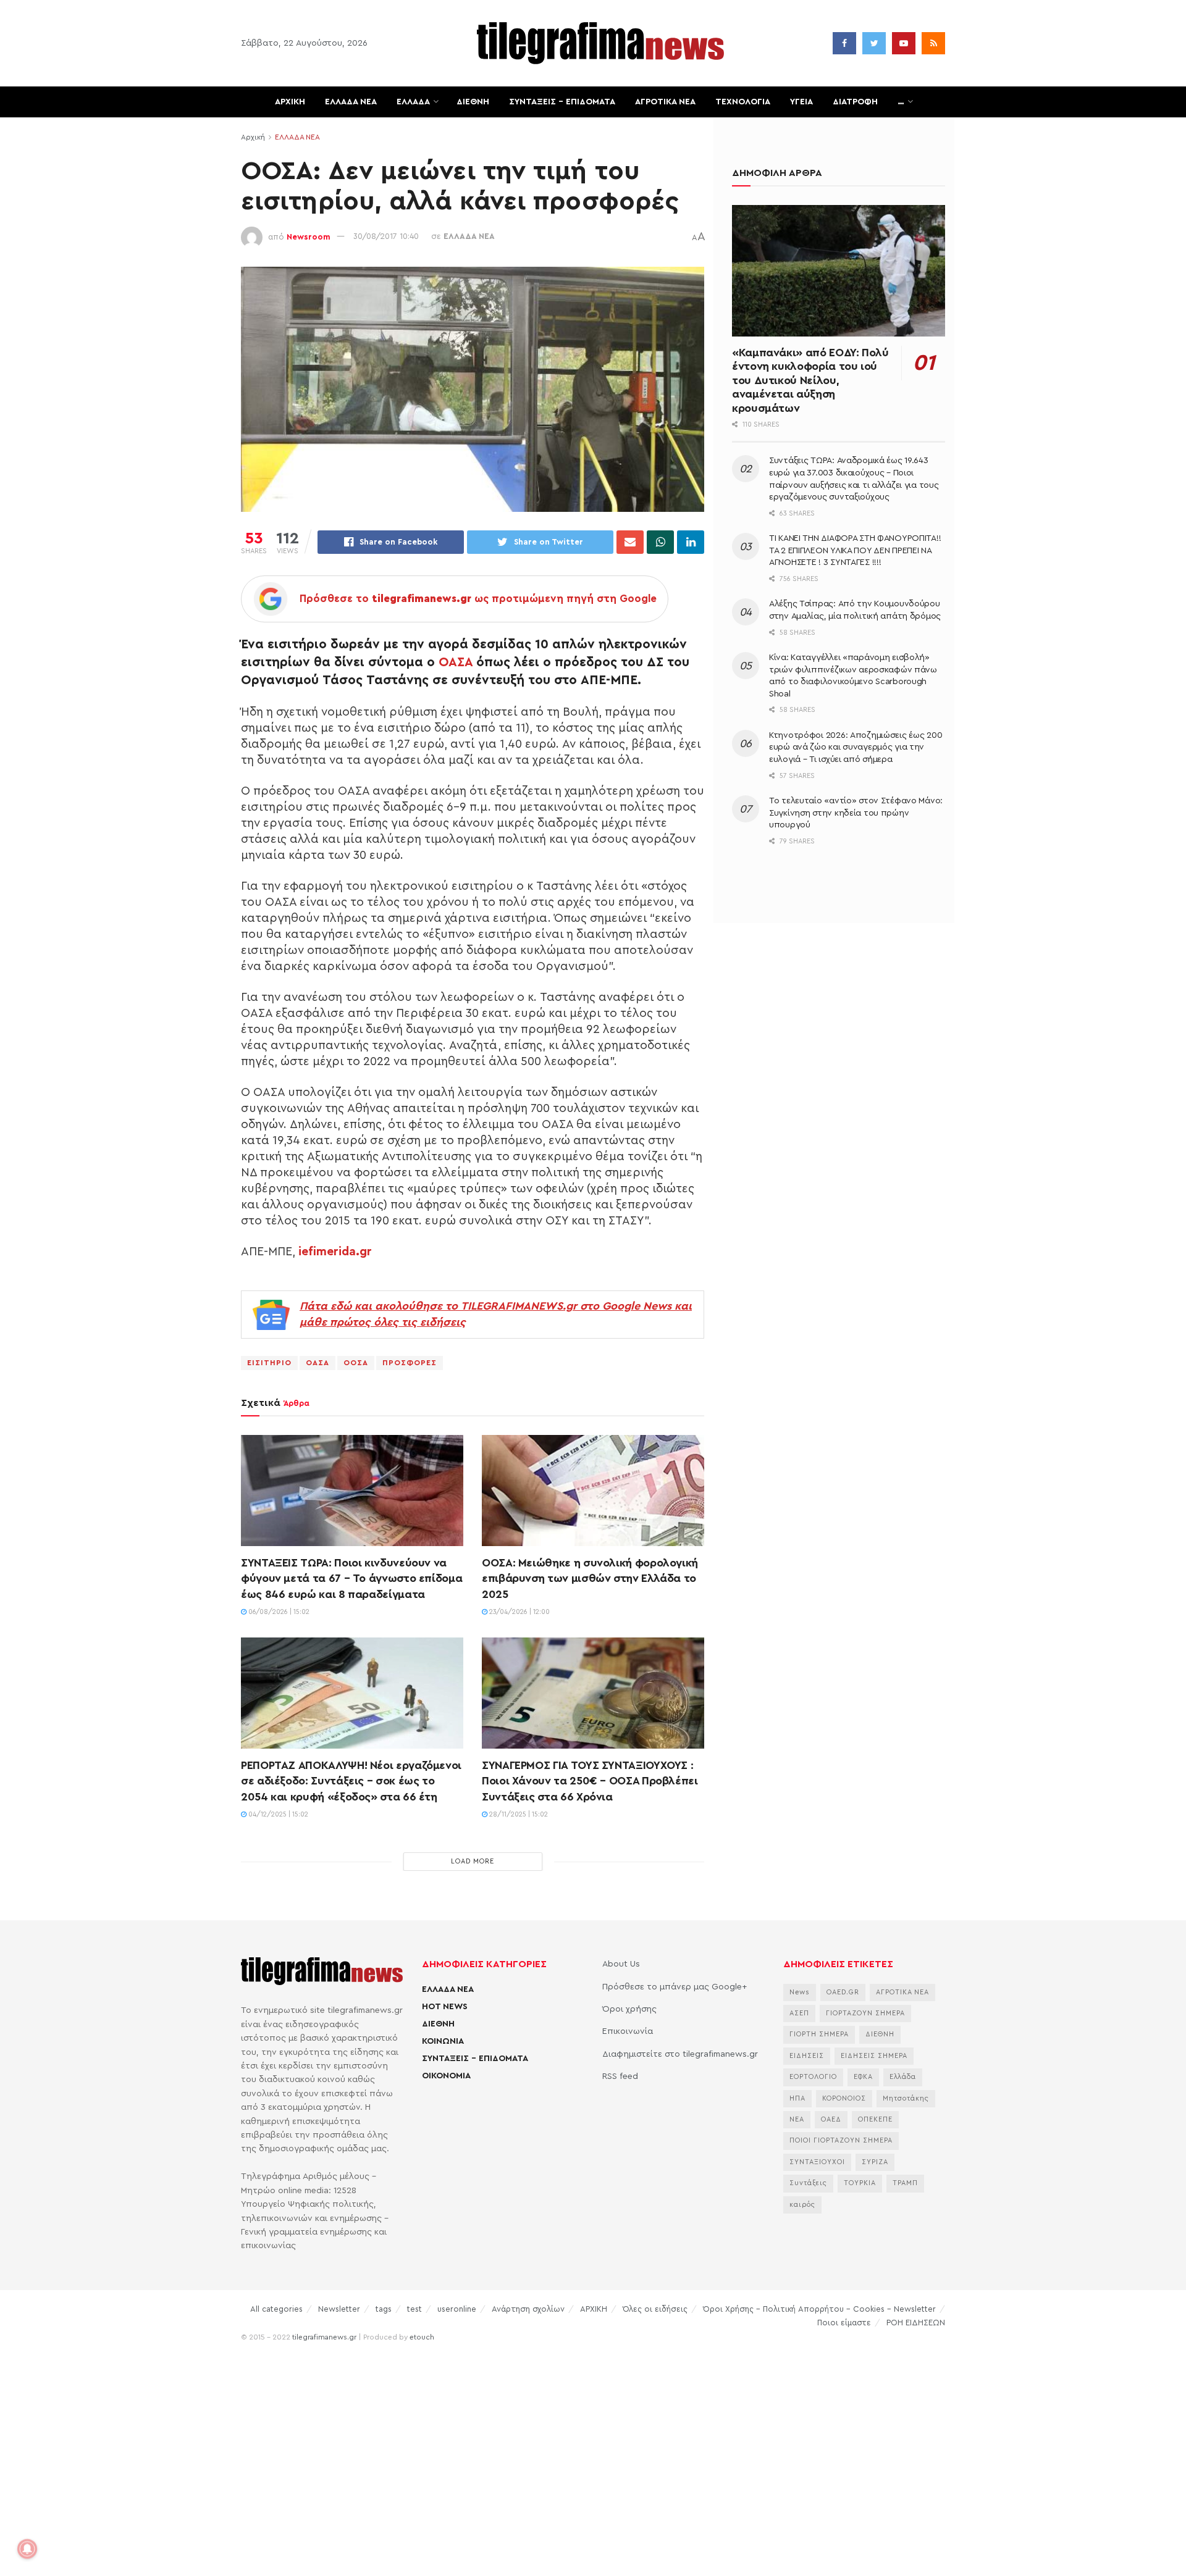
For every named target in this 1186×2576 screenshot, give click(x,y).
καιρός (802, 2205)
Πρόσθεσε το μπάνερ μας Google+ (675, 1987)
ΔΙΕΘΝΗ (473, 102)
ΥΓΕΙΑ (801, 102)
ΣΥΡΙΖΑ (875, 2162)
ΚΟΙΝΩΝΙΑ (443, 2041)
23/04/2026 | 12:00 (519, 1612)
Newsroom (309, 236)
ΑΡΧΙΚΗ (290, 102)
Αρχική (253, 137)
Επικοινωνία (628, 2031)
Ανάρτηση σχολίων (528, 2309)
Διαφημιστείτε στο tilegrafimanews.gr (680, 2054)
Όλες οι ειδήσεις (655, 2309)
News (800, 1992)
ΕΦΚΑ (863, 2077)
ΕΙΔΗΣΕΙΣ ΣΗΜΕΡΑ (874, 2056)
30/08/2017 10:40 (386, 236)
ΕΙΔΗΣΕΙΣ (807, 2056)
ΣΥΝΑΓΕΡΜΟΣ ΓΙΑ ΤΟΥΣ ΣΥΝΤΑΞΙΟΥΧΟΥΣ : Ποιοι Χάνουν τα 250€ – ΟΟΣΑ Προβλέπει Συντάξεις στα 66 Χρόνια (590, 1781)
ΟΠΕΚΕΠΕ (875, 2119)
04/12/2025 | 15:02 (277, 1814)
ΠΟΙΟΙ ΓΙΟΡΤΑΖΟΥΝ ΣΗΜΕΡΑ (841, 2140)
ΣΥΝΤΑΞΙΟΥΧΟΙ (817, 2162)
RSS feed (620, 2076)
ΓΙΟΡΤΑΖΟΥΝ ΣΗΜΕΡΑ (865, 2013)
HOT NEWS (445, 2007)
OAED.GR (843, 1992)
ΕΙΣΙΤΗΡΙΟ (269, 1363)
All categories (276, 2309)
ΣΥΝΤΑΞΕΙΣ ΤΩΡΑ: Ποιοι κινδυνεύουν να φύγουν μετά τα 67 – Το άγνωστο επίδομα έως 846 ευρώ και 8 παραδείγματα (351, 1578)
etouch (422, 2337)
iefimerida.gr (335, 1252)
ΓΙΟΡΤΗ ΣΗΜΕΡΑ (819, 2034)
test (414, 2309)
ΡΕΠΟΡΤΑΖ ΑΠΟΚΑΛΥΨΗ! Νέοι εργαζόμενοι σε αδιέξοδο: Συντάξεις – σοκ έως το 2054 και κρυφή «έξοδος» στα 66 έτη (351, 1781)
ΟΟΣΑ (356, 1363)
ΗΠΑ (797, 2098)
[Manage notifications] (27, 2549)
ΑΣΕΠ (799, 2013)
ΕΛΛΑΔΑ (413, 102)
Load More (473, 1861)
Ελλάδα (903, 2077)
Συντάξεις (808, 2183)
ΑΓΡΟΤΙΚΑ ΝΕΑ (665, 102)
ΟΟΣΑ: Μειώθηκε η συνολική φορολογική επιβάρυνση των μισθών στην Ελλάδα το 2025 (590, 1578)
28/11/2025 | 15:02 (518, 1814)
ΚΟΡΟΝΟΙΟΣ (844, 2098)
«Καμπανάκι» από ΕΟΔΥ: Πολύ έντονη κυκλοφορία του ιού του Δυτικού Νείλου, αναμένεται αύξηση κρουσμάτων (810, 380)
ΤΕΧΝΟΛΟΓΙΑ (743, 102)
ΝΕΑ (797, 2119)
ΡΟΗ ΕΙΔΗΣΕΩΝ (916, 2323)
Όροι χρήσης (629, 2009)
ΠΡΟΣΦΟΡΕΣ (410, 1363)
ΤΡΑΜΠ (905, 2183)
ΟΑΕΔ (831, 2119)
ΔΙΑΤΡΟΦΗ (855, 102)
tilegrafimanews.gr (324, 2337)
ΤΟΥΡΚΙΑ (860, 2183)
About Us (621, 1964)
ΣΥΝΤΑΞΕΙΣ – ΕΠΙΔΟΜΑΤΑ (562, 102)
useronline (457, 2309)
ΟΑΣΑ (456, 662)
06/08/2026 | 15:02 (278, 1612)
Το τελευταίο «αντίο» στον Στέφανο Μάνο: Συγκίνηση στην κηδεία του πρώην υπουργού (856, 813)
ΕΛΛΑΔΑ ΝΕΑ (351, 102)
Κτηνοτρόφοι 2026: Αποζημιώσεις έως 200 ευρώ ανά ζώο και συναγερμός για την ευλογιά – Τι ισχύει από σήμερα (856, 747)
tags (384, 2309)
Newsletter (339, 2309)
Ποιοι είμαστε (844, 2323)
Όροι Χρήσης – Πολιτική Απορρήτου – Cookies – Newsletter (819, 2309)
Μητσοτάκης (906, 2098)
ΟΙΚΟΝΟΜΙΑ (446, 2076)
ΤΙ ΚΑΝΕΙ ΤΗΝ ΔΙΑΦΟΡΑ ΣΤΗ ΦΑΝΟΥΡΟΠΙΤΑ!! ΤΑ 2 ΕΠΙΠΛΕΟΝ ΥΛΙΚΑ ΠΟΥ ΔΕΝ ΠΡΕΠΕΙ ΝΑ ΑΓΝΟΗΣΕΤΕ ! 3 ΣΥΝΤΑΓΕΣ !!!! (855, 550)
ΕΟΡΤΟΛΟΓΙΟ (813, 2077)
